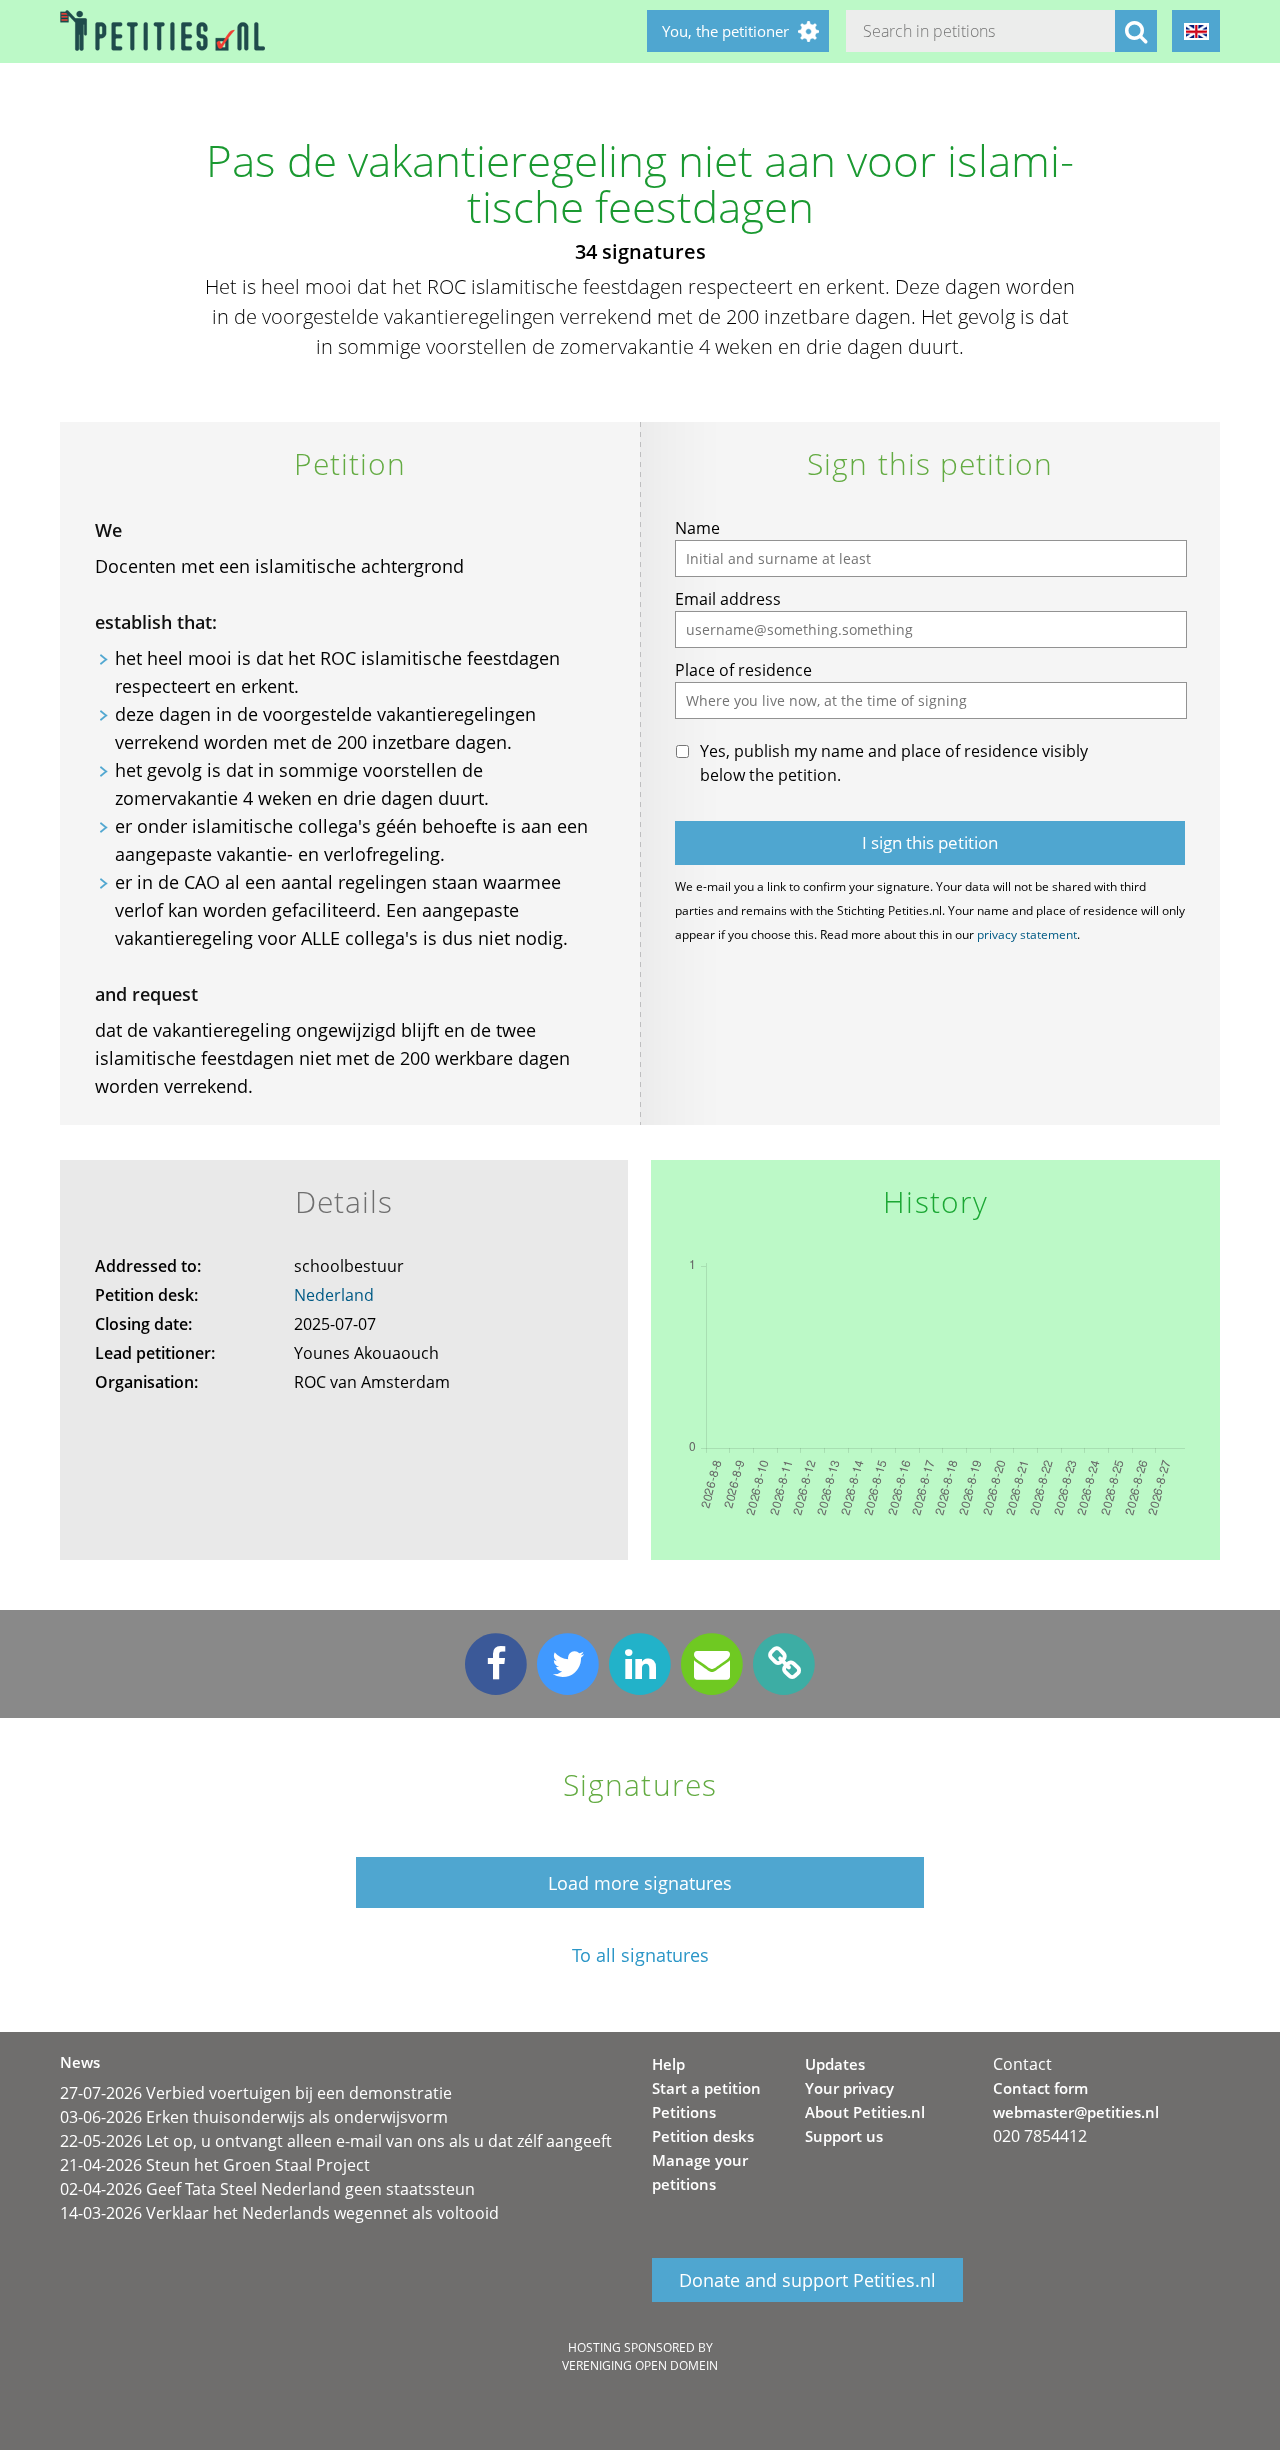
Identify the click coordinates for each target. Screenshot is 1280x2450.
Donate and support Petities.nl (807, 2280)
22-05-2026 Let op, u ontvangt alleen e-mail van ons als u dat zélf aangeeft (336, 2141)
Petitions (684, 2112)
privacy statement (1027, 934)
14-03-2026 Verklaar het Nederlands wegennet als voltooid (279, 2213)
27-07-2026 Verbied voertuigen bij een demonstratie (256, 2093)
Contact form (1040, 2088)
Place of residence (743, 670)
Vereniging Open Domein (640, 2365)
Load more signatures (640, 1883)
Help (668, 2064)
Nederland (334, 1295)
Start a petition (706, 2088)
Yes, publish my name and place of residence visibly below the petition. (894, 763)
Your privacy (849, 2088)
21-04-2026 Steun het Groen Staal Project (215, 2165)
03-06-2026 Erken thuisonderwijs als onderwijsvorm (254, 2117)
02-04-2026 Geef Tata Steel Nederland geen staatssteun (267, 2189)
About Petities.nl (865, 2112)
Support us (844, 2136)
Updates (835, 2064)
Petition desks (703, 2136)
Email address (728, 599)
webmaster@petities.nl (1076, 2112)
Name (697, 528)
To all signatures (640, 1955)
